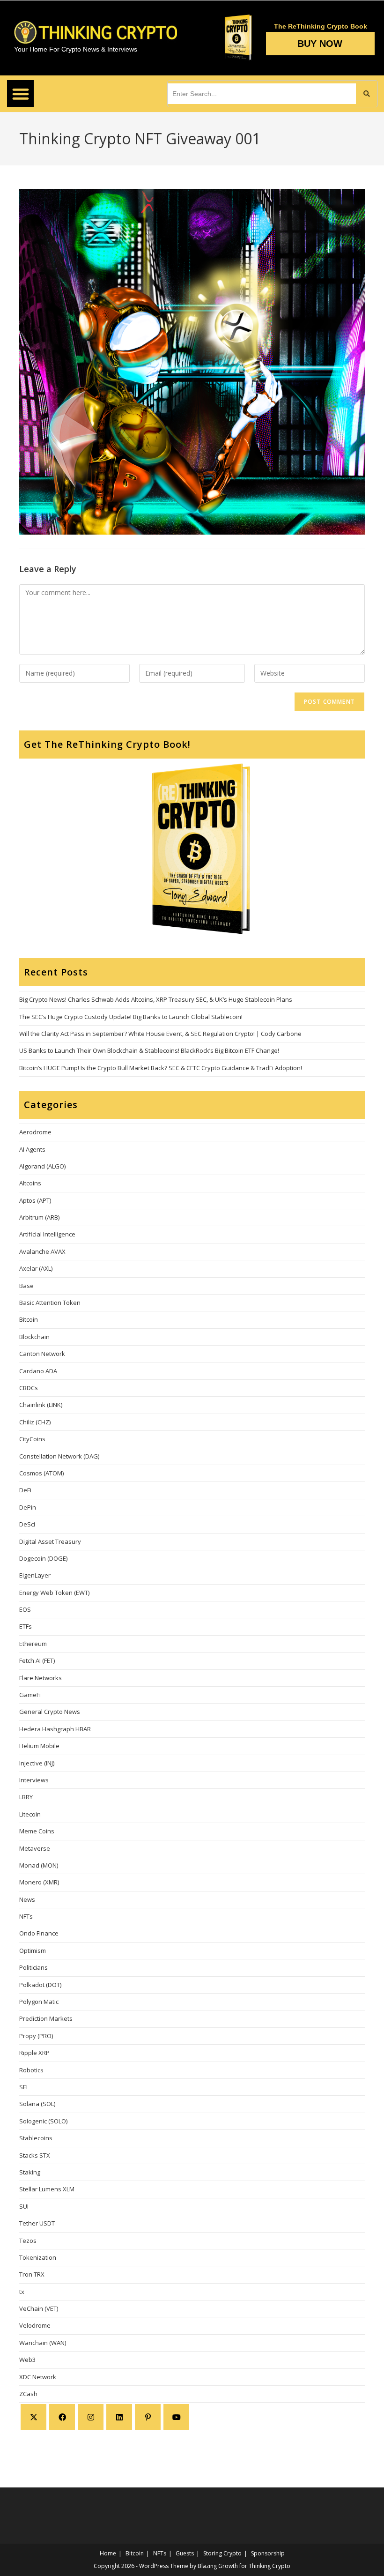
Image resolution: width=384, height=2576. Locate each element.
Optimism (33, 1951)
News (27, 1899)
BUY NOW (320, 44)
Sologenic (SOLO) (43, 2121)
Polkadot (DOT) (40, 1985)
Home (108, 2553)
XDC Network (38, 2377)
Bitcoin (29, 1319)
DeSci (27, 1524)
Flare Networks (41, 1678)
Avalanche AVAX (42, 1251)
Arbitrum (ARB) (39, 1217)
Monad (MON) (39, 1865)
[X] (33, 2417)
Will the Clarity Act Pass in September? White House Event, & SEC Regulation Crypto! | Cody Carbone (160, 1034)
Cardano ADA (38, 1371)
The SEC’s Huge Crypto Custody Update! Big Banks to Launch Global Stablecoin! (131, 1017)
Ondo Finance (39, 1933)
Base (26, 1286)
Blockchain (34, 1337)
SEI (23, 2087)
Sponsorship (268, 2553)
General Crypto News (50, 1712)
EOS (25, 1609)
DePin (28, 1507)
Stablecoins (36, 2138)
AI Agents (32, 1149)
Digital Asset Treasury (50, 1541)
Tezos (28, 2241)
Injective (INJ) (37, 1763)
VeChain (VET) (39, 2308)
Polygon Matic (39, 2002)
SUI (24, 2206)
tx (22, 2292)
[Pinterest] (148, 2417)
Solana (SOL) (37, 2104)
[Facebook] (62, 2417)
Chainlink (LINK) (41, 1405)
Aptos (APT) (35, 1200)
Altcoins (30, 1183)
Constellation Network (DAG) (59, 1456)
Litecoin (30, 1814)
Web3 (27, 2360)
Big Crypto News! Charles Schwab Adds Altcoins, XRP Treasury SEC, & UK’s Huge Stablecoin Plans (156, 999)
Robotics (31, 2070)
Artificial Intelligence (47, 1234)
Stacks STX (35, 2155)
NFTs (26, 1916)
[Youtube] (176, 2417)
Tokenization (38, 2257)
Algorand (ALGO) (42, 1166)
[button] (20, 93)
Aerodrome (35, 1132)
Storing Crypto (222, 2553)
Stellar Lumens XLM (47, 2189)
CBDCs (29, 1388)
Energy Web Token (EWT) (54, 1593)
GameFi (30, 1695)
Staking (30, 2172)
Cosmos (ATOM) (41, 1473)
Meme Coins (37, 1831)
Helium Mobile (39, 1746)
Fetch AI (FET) (37, 1660)
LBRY (26, 1797)
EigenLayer (35, 1575)
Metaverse (35, 1848)
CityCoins (32, 1439)
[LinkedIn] (119, 2417)
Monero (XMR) (39, 1882)
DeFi (25, 1490)
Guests (185, 2553)
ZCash (28, 2394)
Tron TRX (32, 2274)
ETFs (26, 1626)
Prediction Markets (46, 2018)
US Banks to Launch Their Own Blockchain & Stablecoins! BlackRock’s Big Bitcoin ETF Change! (149, 1050)
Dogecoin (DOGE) (43, 1558)
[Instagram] (91, 2417)
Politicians (33, 1967)
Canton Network (42, 1354)
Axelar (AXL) (36, 1268)
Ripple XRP (34, 2053)
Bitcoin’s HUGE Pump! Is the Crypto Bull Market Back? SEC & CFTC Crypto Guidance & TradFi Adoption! (161, 1068)
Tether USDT (37, 2223)
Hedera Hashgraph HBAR (55, 1729)
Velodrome (35, 2325)
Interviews (34, 1780)
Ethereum (33, 1644)
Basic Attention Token (50, 1303)
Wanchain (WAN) (43, 2343)
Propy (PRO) (36, 2036)
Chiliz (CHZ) (35, 1422)
